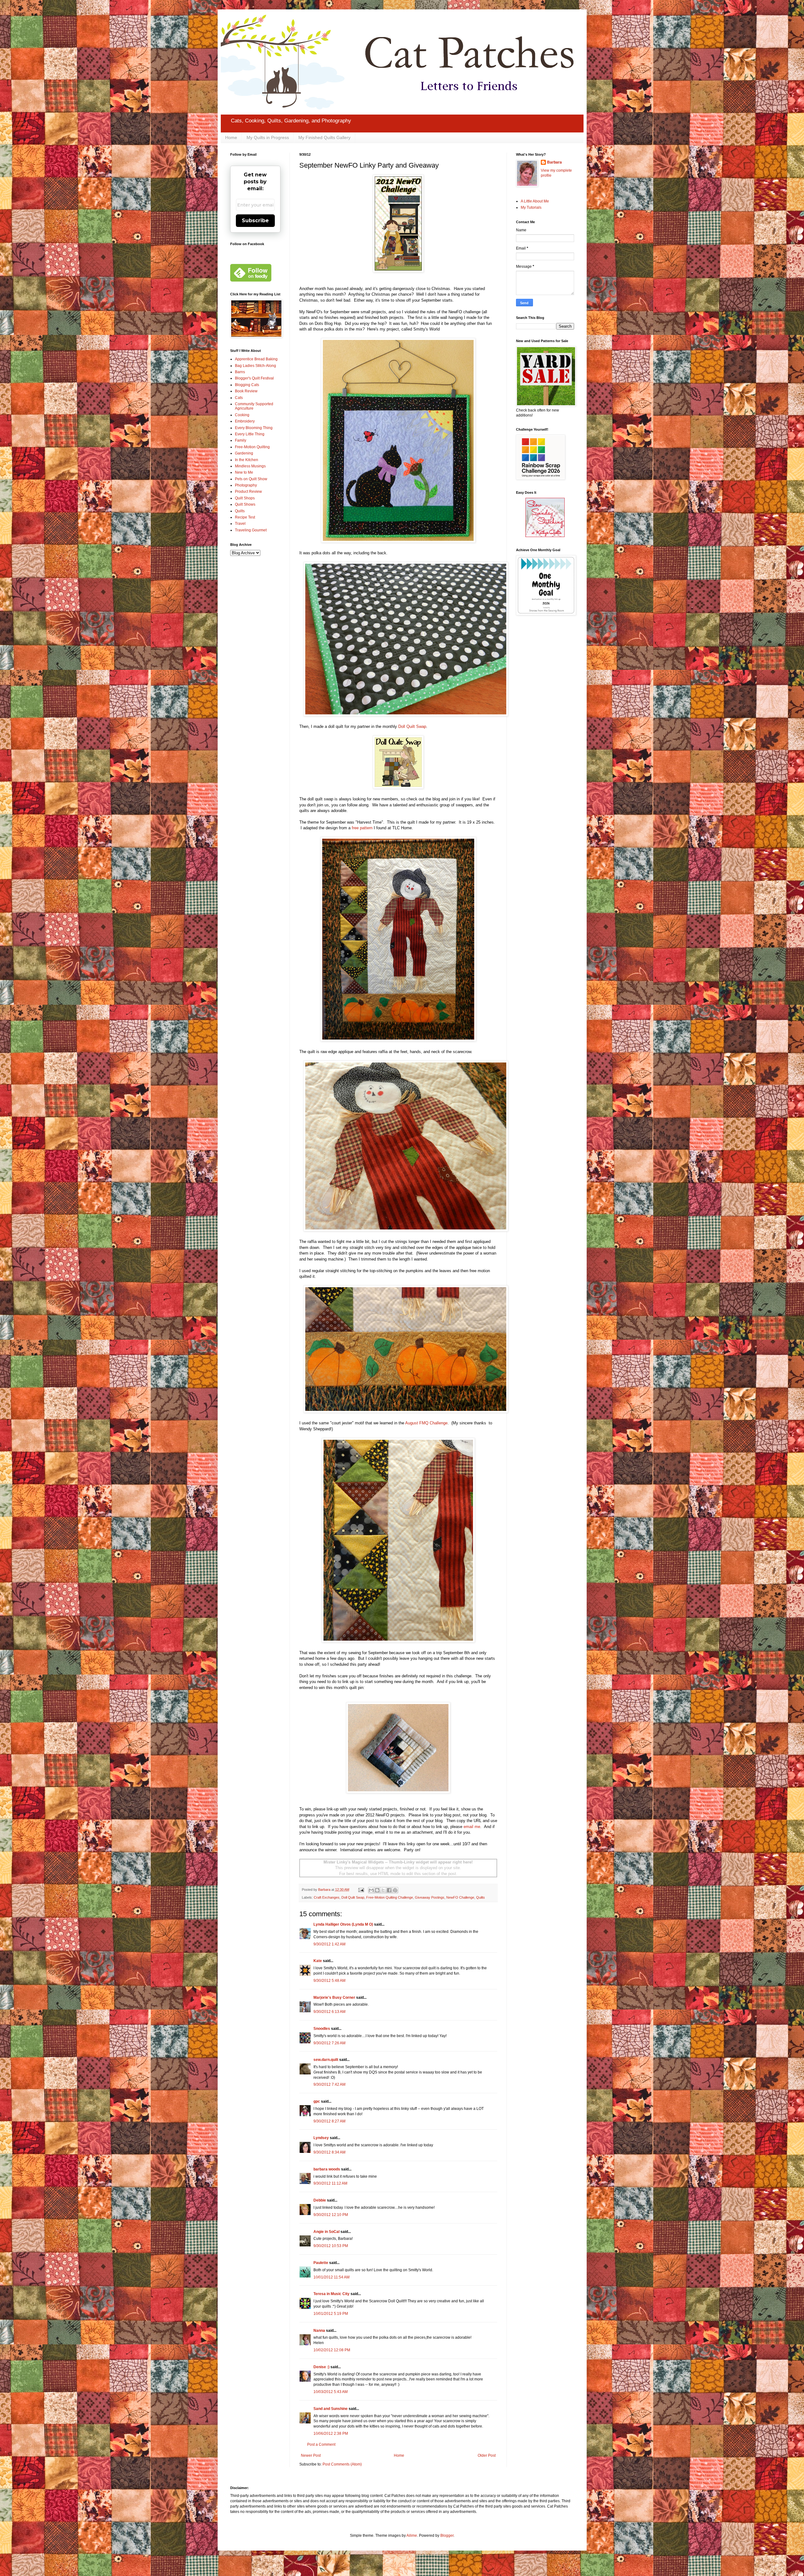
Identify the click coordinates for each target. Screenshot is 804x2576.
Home (231, 137)
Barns (240, 372)
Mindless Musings (250, 466)
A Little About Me (535, 201)
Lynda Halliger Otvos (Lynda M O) (343, 1924)
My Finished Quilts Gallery (324, 137)
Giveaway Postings (430, 1897)
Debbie (320, 2200)
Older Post (487, 2455)
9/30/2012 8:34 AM (329, 2152)
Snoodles (322, 2029)
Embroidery (245, 421)
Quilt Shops (245, 498)
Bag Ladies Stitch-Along (255, 366)
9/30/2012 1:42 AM (329, 1944)
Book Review (246, 391)
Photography (246, 485)
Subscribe (255, 220)
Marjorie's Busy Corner (334, 1998)
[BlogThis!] (377, 1890)
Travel (240, 524)
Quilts (481, 1897)
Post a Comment (321, 2444)
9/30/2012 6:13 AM (329, 2012)
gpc (317, 2101)
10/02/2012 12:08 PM (332, 2350)
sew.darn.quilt (326, 2060)
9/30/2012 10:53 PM (331, 2246)
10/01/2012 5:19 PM (331, 2314)
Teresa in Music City (331, 2294)
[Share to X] (383, 1890)
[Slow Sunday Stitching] (545, 536)
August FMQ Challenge (426, 1423)
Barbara (554, 162)
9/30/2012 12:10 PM (331, 2215)
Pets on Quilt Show (251, 479)
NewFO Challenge (460, 1897)
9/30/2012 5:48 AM (329, 1981)
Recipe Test (245, 517)
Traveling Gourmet (251, 530)
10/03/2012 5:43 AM (331, 2392)
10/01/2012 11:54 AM (331, 2277)
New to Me (244, 472)
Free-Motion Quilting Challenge (390, 1897)
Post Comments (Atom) (342, 2464)
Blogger (447, 2536)
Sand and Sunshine (331, 2409)
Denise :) (321, 2367)
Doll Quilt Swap (412, 726)
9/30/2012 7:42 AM (329, 2084)
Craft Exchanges (327, 1897)
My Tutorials (531, 207)
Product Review (248, 492)
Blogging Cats (247, 385)
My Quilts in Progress (268, 137)
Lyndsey (321, 2138)
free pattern (362, 828)
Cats (239, 398)
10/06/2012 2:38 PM (331, 2433)
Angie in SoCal (326, 2232)
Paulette (321, 2263)
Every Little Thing (250, 434)
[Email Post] (361, 1890)
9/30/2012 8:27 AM (329, 2121)
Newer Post (311, 2455)
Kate (318, 1961)
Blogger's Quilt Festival (254, 378)
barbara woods (327, 2169)
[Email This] (371, 1890)
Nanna (319, 2331)
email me (472, 1827)
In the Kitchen (247, 460)
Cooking (242, 415)
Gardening (244, 453)
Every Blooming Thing (254, 428)
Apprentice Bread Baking (256, 359)
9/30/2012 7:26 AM (329, 2043)
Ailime (412, 2536)
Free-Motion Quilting (252, 447)
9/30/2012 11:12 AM (330, 2183)
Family (241, 440)
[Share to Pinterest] (395, 1890)
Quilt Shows (245, 504)
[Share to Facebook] (389, 1890)
